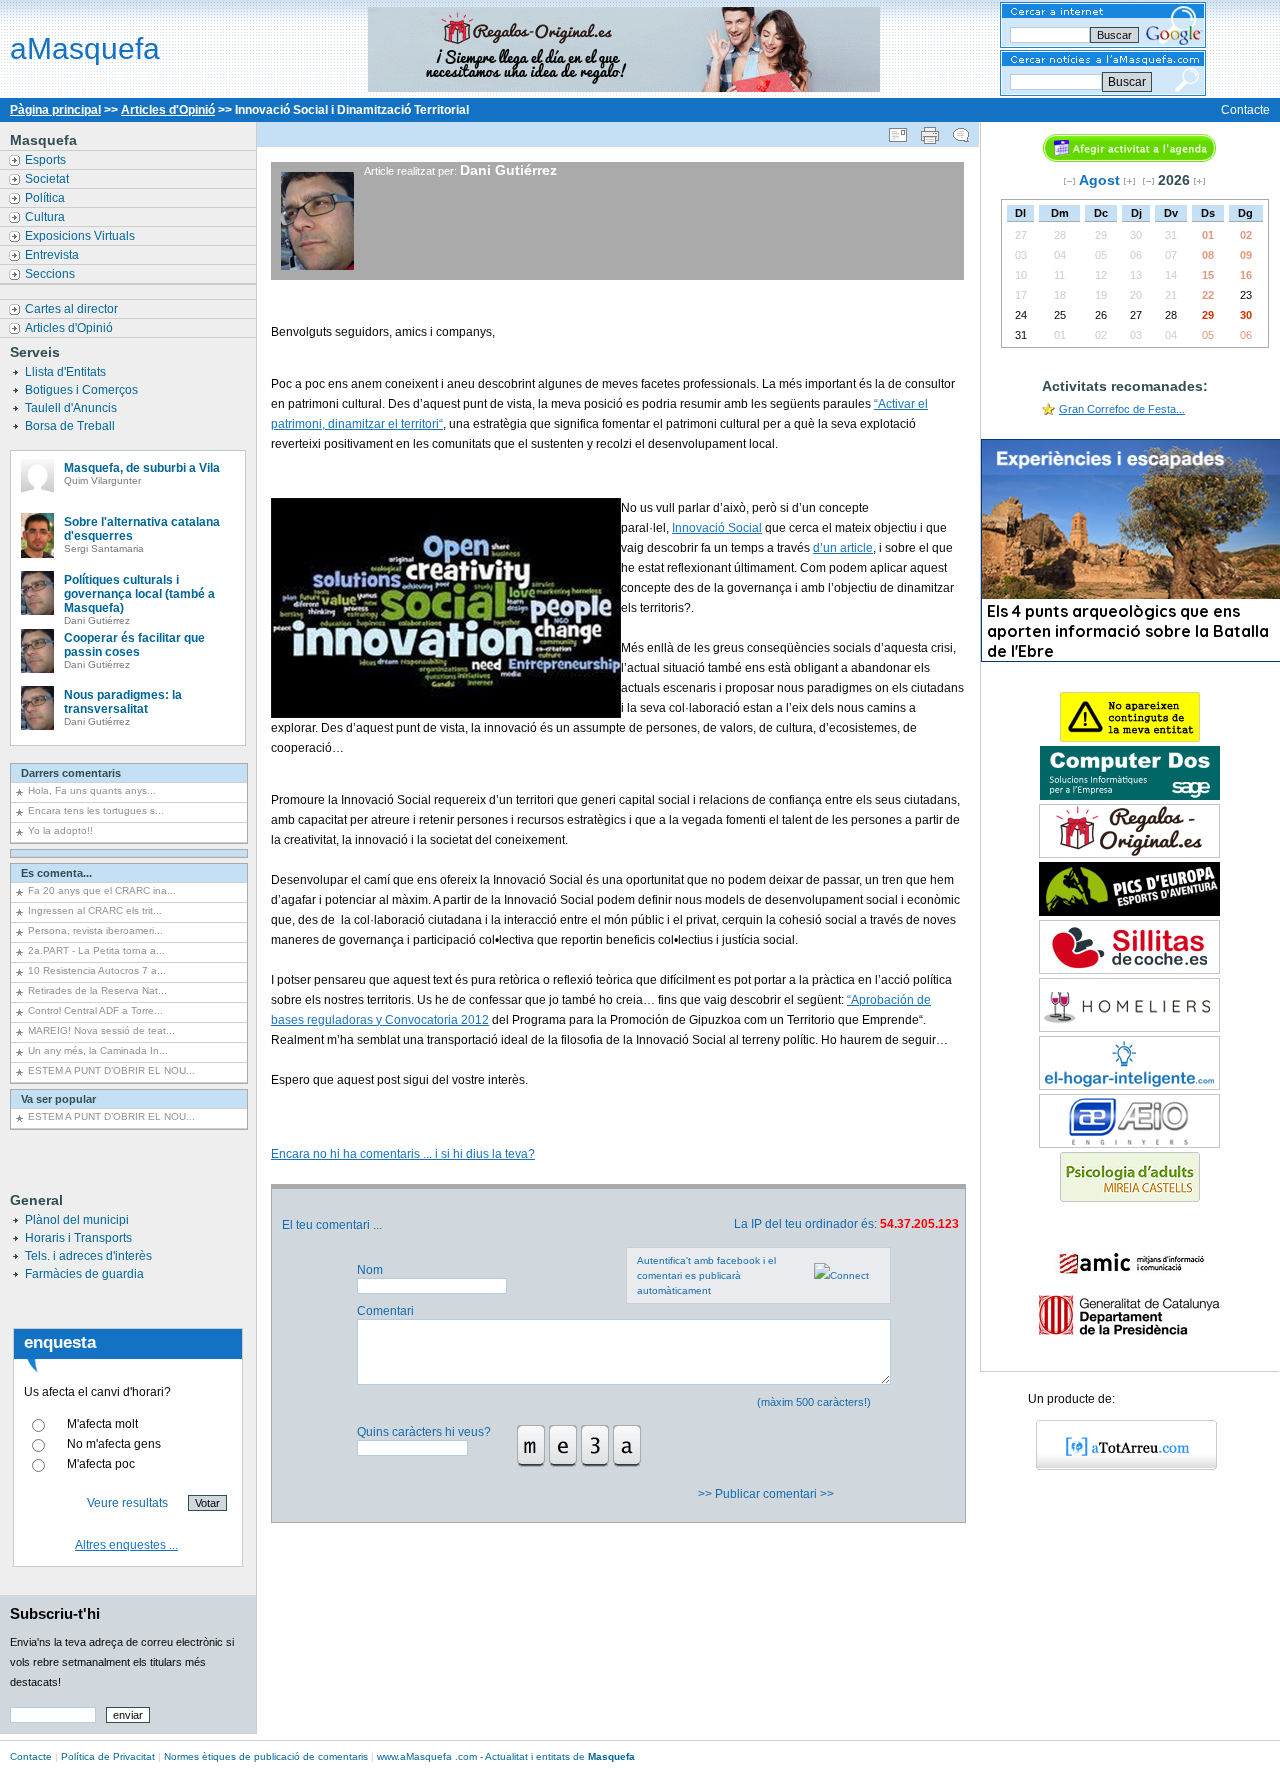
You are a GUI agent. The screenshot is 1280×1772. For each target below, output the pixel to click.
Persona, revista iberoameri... (95, 930)
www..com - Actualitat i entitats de (506, 1756)
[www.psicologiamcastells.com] (1130, 1198)
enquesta (60, 1342)
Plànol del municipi (77, 1220)
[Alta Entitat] (1130, 738)
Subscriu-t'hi (55, 1613)
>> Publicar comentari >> (767, 1494)
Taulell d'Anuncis (72, 408)
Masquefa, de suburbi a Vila (142, 468)
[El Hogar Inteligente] (1129, 1086)
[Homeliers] (1129, 1028)
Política (46, 198)
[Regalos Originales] (1129, 854)
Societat (48, 179)
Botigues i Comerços (83, 390)
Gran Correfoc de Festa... (1122, 409)
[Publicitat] (1130, 796)
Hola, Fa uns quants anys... (92, 790)
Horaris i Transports (78, 1238)
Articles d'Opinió (168, 110)
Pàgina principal (55, 110)
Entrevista (53, 255)
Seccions (51, 274)
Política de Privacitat (108, 1756)
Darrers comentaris (71, 773)
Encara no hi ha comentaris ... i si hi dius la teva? (403, 1154)
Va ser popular (58, 1099)
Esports (47, 160)
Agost (1099, 180)
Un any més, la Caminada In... (98, 1050)
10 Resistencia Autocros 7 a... (97, 970)
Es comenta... (56, 873)
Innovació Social (717, 528)
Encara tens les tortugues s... (96, 810)
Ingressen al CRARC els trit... (95, 910)
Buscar (1127, 82)
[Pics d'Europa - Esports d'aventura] (1129, 912)
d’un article (843, 548)
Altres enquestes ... (126, 1545)
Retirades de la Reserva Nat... (97, 990)
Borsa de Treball (71, 426)
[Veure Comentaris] (961, 131)
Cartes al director (73, 309)
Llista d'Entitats (67, 372)
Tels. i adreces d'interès (88, 1256)
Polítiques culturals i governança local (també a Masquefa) (139, 594)
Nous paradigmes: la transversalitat (123, 702)
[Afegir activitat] (1129, 158)
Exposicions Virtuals (81, 236)
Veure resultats (127, 1503)
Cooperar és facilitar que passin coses (134, 645)
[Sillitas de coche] (1129, 970)
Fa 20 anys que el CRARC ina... (102, 890)
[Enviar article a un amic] (898, 131)
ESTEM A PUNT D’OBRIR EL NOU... (111, 1070)
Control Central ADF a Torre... (95, 1010)
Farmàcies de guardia (84, 1274)
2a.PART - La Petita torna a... (96, 950)
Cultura (46, 217)
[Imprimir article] (930, 131)
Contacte (1245, 110)
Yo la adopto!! (60, 830)
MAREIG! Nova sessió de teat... (101, 1030)
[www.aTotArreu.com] (1119, 1466)
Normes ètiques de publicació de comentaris (266, 1756)
